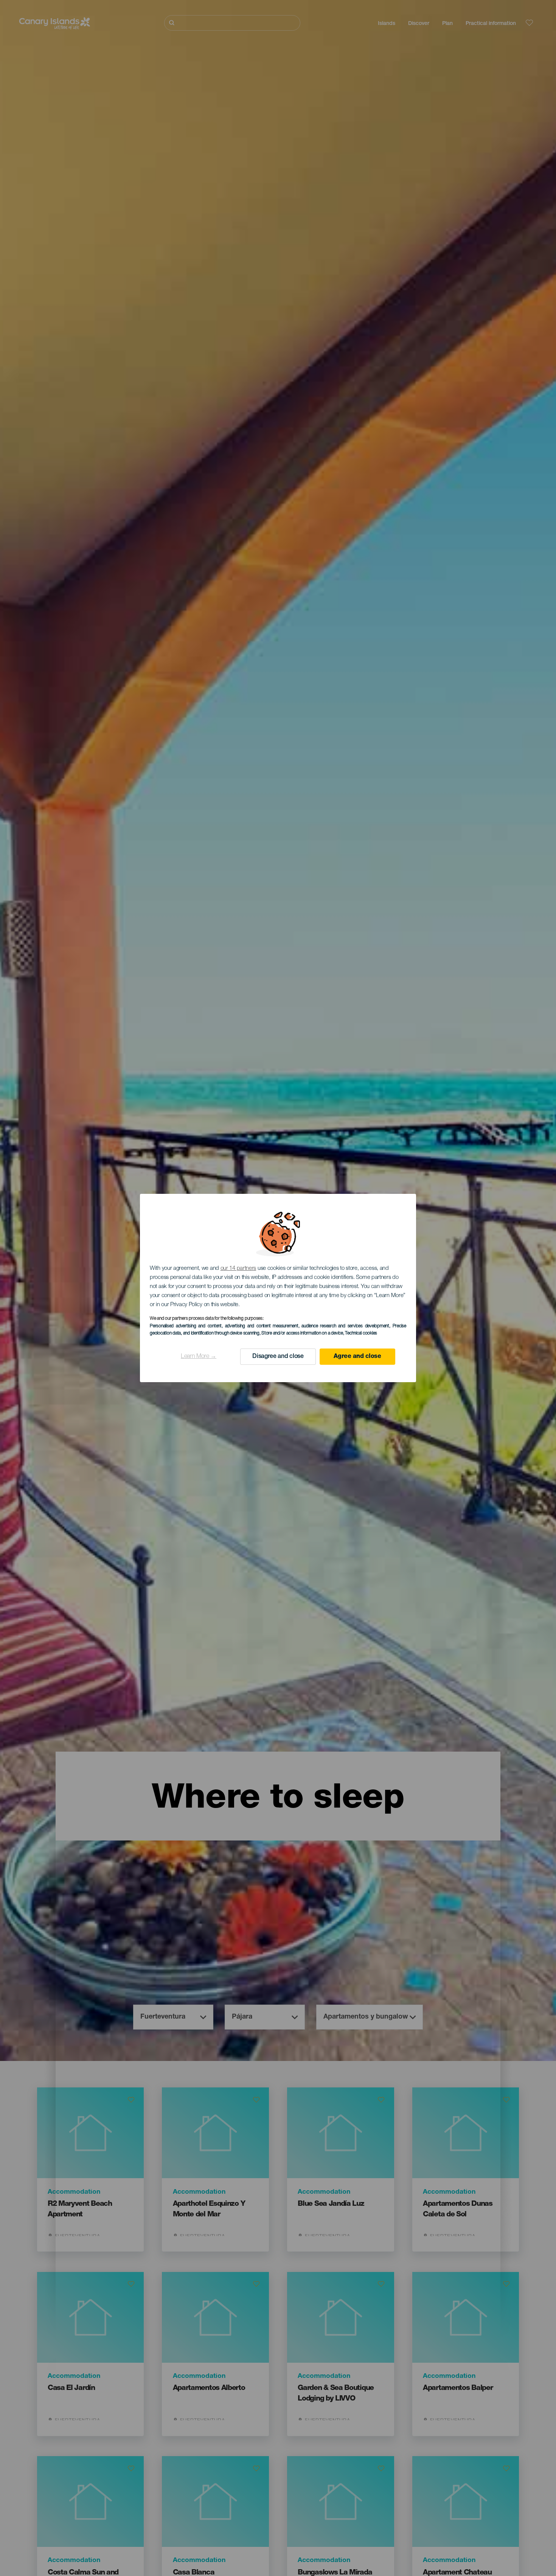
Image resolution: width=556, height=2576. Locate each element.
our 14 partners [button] (238, 1269)
